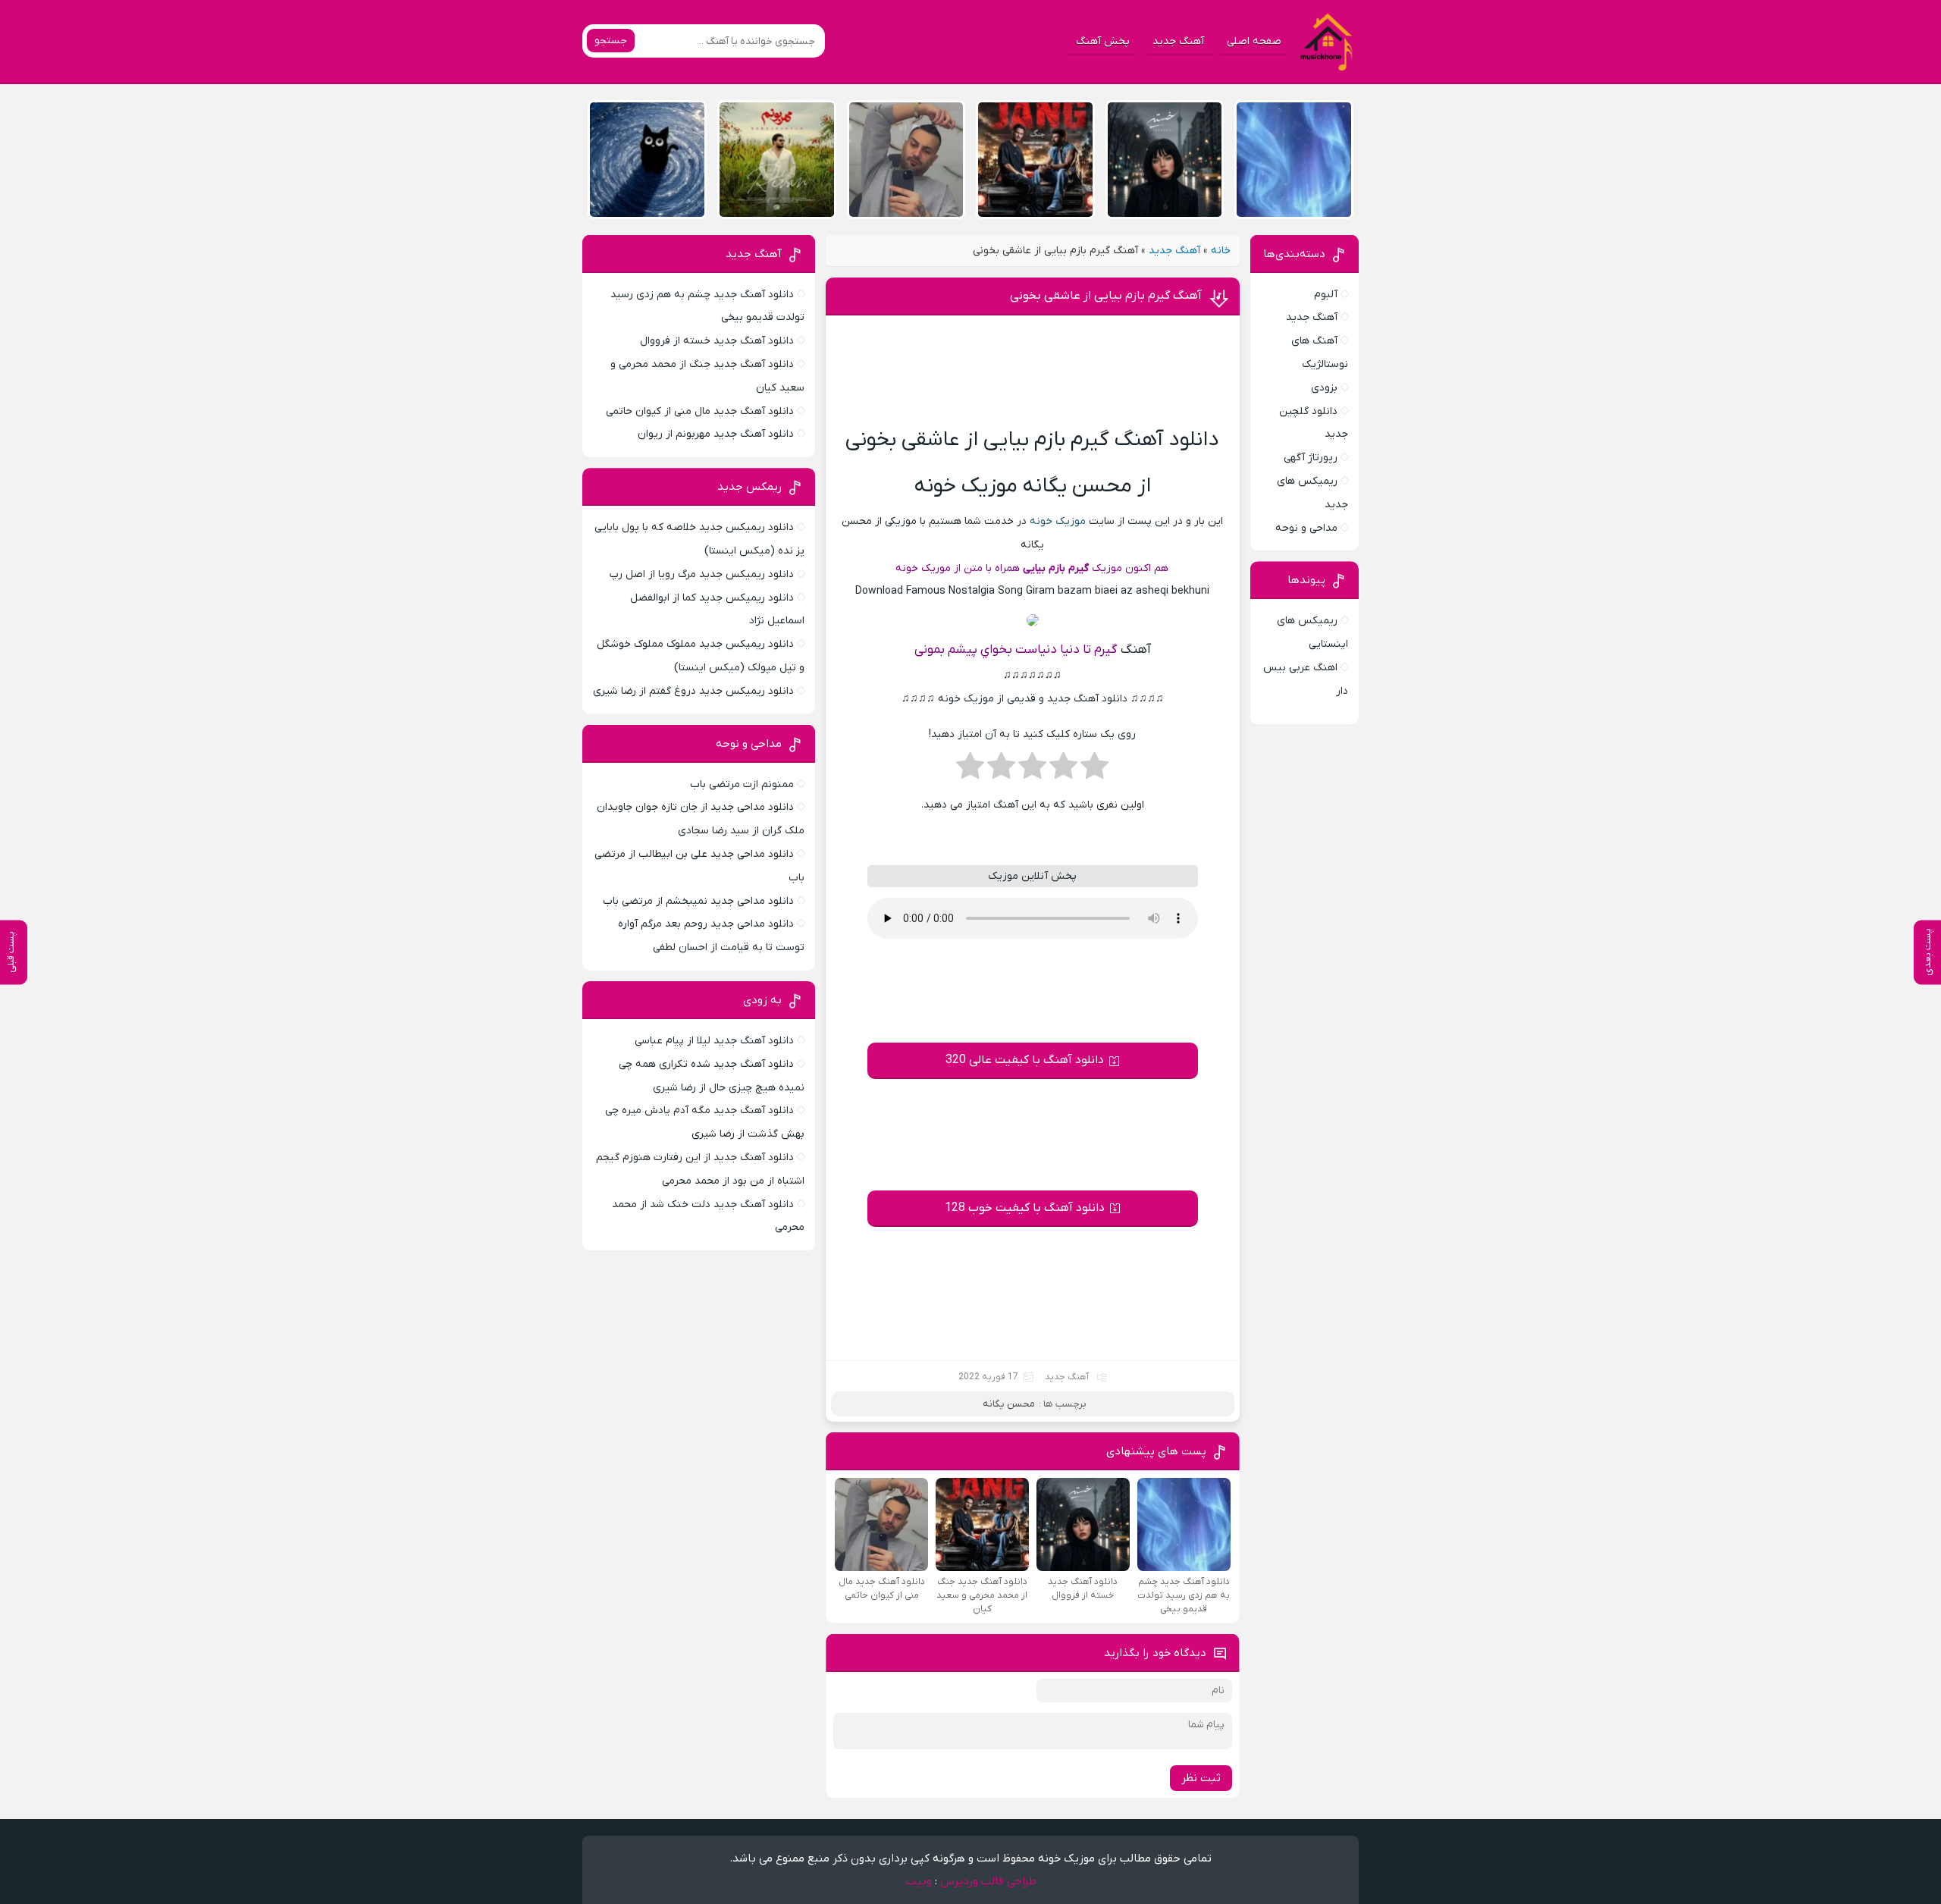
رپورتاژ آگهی (1311, 458)
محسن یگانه (1009, 1404)
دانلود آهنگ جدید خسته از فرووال (717, 341)
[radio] (1094, 770)
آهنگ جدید (1178, 41)
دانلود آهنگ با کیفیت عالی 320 (1025, 1060)
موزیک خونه (1058, 521)
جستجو (611, 41)
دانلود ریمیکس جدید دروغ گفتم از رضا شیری (693, 691)
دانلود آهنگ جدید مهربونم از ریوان (716, 434)
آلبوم (1326, 295)
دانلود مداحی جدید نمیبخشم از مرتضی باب (698, 901)
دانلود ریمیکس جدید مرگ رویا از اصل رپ (702, 574)
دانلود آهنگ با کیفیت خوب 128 (1025, 1208)
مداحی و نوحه (1306, 528)
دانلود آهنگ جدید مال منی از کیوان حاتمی (700, 411)
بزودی (1324, 388)
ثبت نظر (1201, 1778)
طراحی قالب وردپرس (988, 1881)
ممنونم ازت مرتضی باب (742, 784)
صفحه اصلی (1254, 41)
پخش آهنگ (1103, 41)
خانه (1221, 251)
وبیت (919, 1881)
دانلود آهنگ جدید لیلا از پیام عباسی (714, 1041)
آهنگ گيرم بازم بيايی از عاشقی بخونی (1106, 296)
